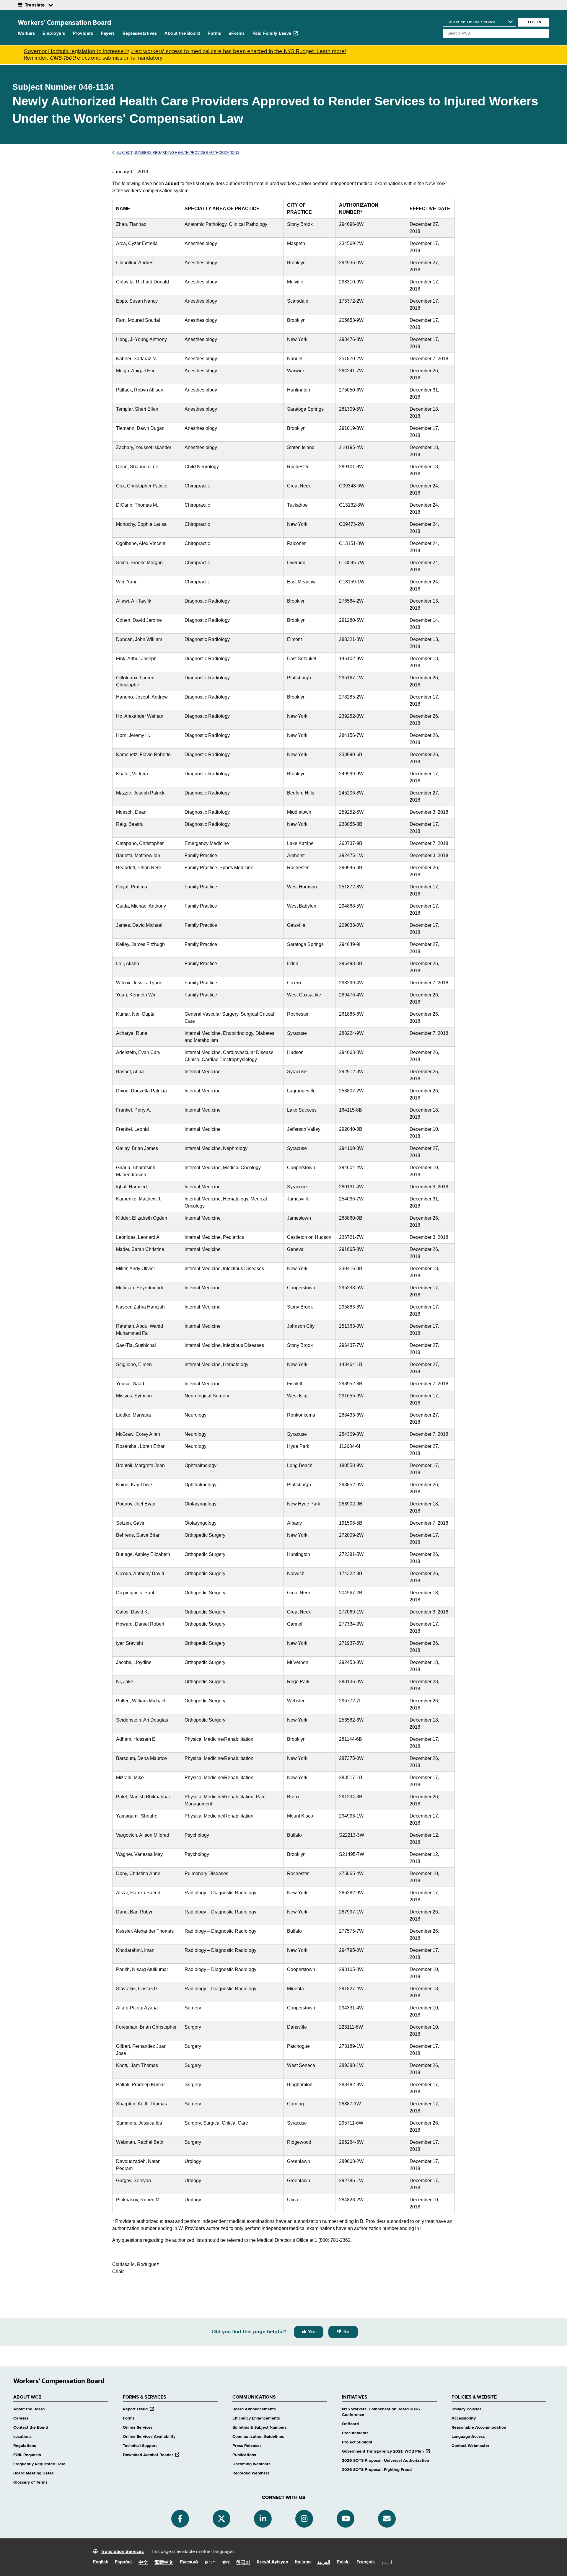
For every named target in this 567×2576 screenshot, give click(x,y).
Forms (214, 34)
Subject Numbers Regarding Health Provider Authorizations (178, 153)
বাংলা (226, 2562)
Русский (189, 2562)
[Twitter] (221, 2519)
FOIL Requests (27, 2455)
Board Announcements (254, 2409)
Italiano (303, 2562)
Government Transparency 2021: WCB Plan (386, 2451)
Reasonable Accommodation (479, 2427)
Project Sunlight (357, 2442)
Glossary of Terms (30, 2482)
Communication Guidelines (258, 2437)
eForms (237, 34)
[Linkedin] (263, 2519)
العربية (324, 2563)
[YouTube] (346, 2519)
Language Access (468, 2437)
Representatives (140, 34)
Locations (22, 2437)
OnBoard (350, 2424)
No (346, 2332)
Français (366, 2562)
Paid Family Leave (272, 34)
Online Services (138, 2427)
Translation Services (122, 2552)
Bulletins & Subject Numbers (260, 2427)
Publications (244, 2455)
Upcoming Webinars (251, 2464)
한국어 (243, 2563)
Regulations (25, 2446)
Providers (83, 34)
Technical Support (140, 2446)
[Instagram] (304, 2519)
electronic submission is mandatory (106, 58)
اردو (387, 2562)
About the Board (182, 34)
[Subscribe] (387, 2519)
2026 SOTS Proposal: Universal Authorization (386, 2461)
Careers (21, 2418)
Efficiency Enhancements (256, 2418)
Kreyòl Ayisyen (272, 2562)
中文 (143, 2563)
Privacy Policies (467, 2409)
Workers (26, 34)
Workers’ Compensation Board (65, 22)
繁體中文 (164, 2563)
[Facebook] (180, 2519)
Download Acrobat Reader (151, 2455)
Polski (343, 2562)
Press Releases (247, 2446)
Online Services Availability (149, 2437)
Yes (312, 2332)
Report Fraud (138, 2409)
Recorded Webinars (251, 2473)
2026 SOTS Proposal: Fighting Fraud (377, 2470)
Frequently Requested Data (39, 2464)
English (101, 2562)
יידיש (210, 2562)
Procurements (355, 2433)
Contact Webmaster (470, 2446)
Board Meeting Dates (34, 2473)
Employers (54, 34)
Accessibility (464, 2418)
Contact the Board (31, 2427)
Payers (108, 34)
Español (123, 2562)
